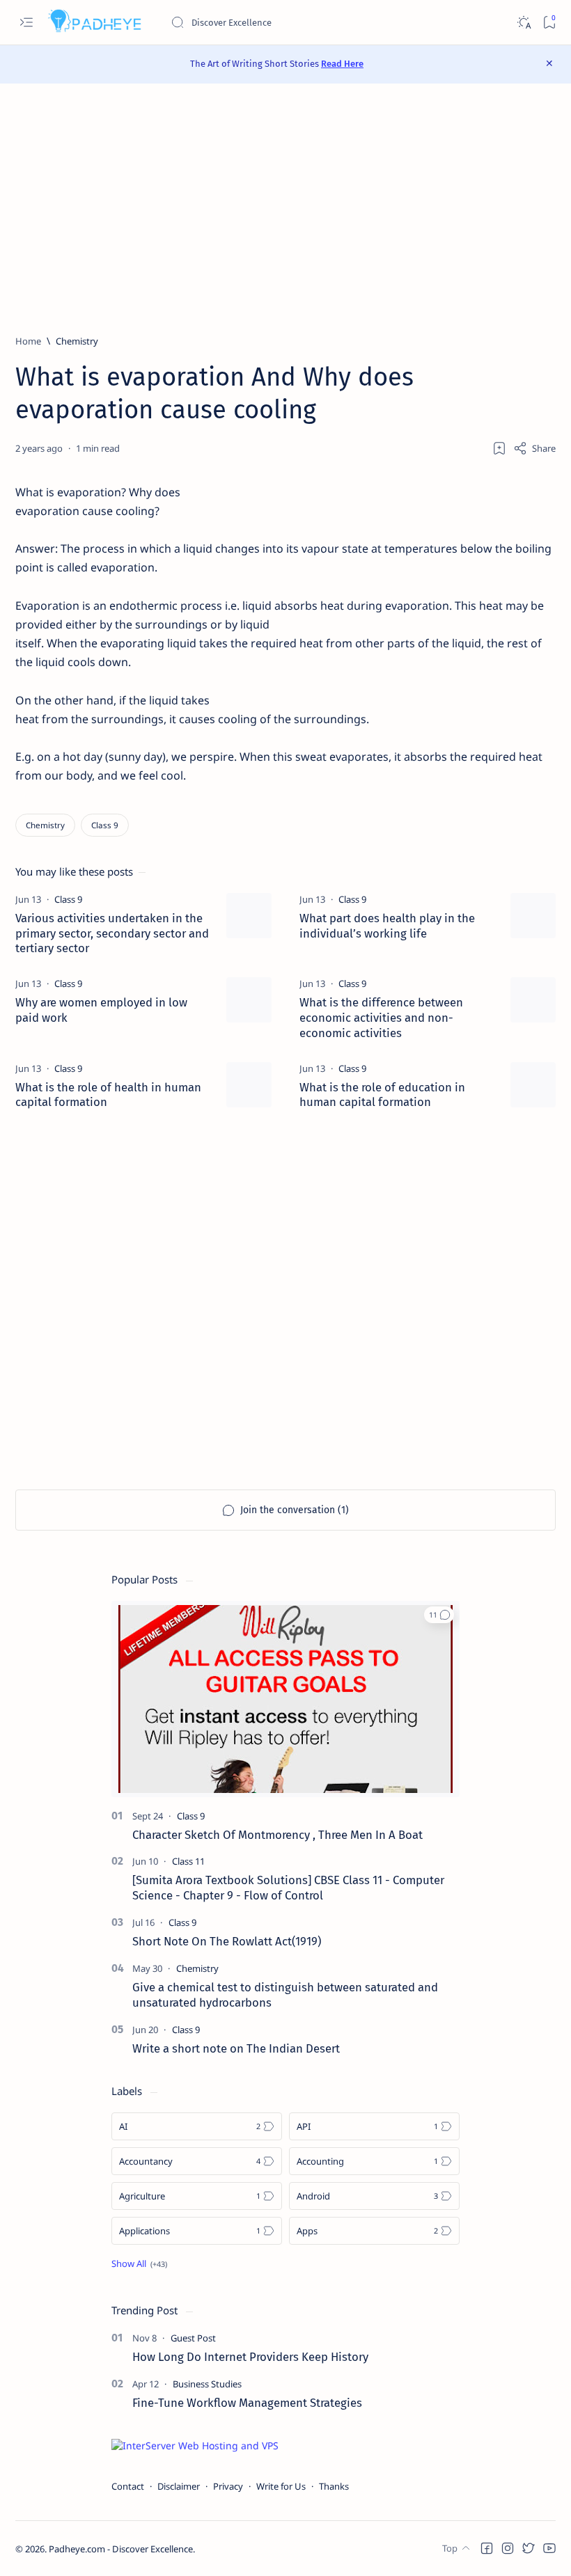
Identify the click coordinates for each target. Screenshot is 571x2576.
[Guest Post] (193, 2338)
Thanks (334, 2486)
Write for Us (281, 2486)
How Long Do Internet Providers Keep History (250, 2357)
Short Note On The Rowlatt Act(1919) (227, 1941)
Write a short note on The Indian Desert (236, 2048)
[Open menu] (26, 23)
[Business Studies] (207, 2384)
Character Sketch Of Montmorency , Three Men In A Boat (277, 1835)
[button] (439, 1615)
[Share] (534, 448)
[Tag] (68, 899)
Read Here (342, 64)
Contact (128, 2486)
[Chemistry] (45, 825)
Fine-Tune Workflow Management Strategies (247, 2403)
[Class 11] (188, 1861)
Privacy (228, 2486)
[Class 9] (105, 825)
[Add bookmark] (499, 448)
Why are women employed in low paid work (101, 1010)
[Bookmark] (549, 23)
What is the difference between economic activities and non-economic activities (381, 1018)
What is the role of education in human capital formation (382, 1095)
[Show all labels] (139, 2263)
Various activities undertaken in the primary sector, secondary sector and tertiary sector (112, 933)
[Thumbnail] (249, 916)
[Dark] (523, 23)
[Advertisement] (285, 209)
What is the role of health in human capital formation (108, 1095)
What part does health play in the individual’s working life (387, 926)
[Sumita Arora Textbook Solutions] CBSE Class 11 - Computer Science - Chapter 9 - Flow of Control (288, 1888)
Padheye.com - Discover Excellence (121, 2549)
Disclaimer (179, 2486)
